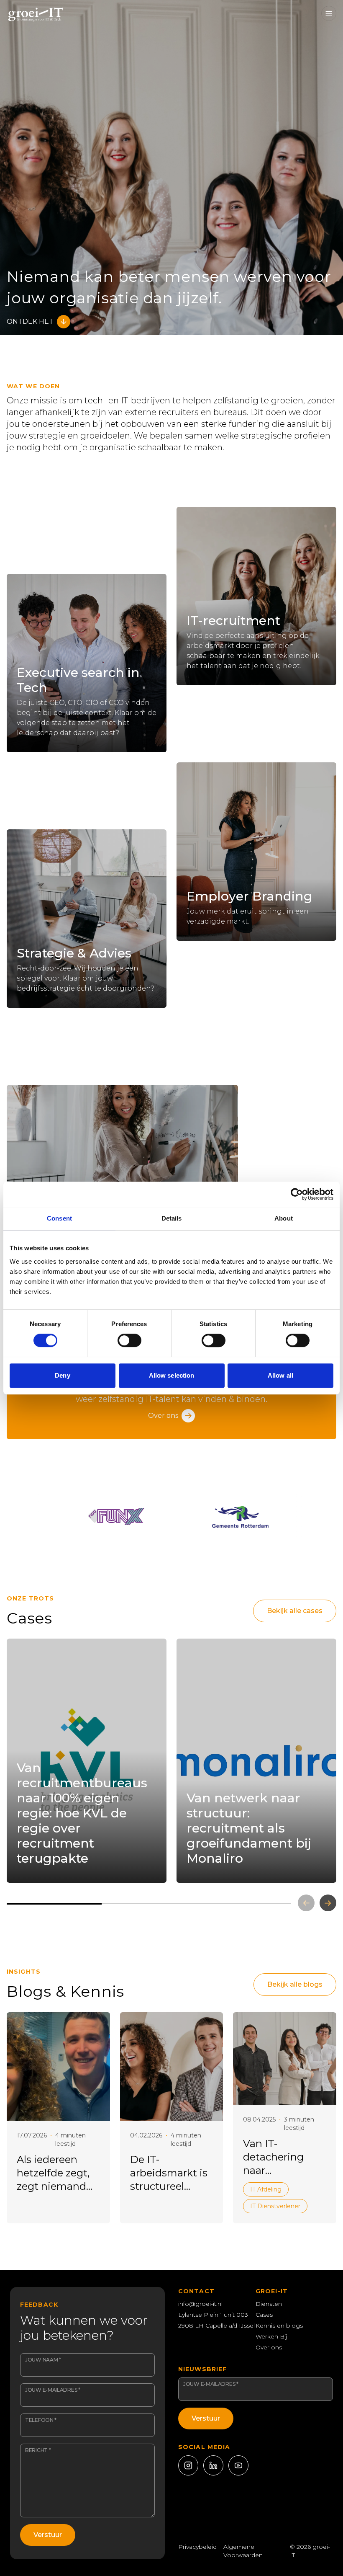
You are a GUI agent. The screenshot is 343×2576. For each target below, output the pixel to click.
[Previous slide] (306, 1903)
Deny (62, 1375)
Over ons (163, 1416)
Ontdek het (30, 321)
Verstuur (48, 2535)
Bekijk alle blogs (295, 1984)
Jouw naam (43, 2360)
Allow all (280, 1375)
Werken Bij (271, 2336)
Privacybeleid (197, 2547)
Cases (264, 2315)
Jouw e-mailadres (53, 2390)
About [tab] (284, 1218)
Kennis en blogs (279, 2326)
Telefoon (41, 2420)
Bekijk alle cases (295, 1611)
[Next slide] (328, 1903)
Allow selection (172, 1375)
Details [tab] (172, 1218)
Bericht (38, 2450)
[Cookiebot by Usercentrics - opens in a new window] (297, 1194)
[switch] (129, 1340)
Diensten (269, 2304)
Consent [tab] (59, 1218)
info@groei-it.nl (200, 2304)
